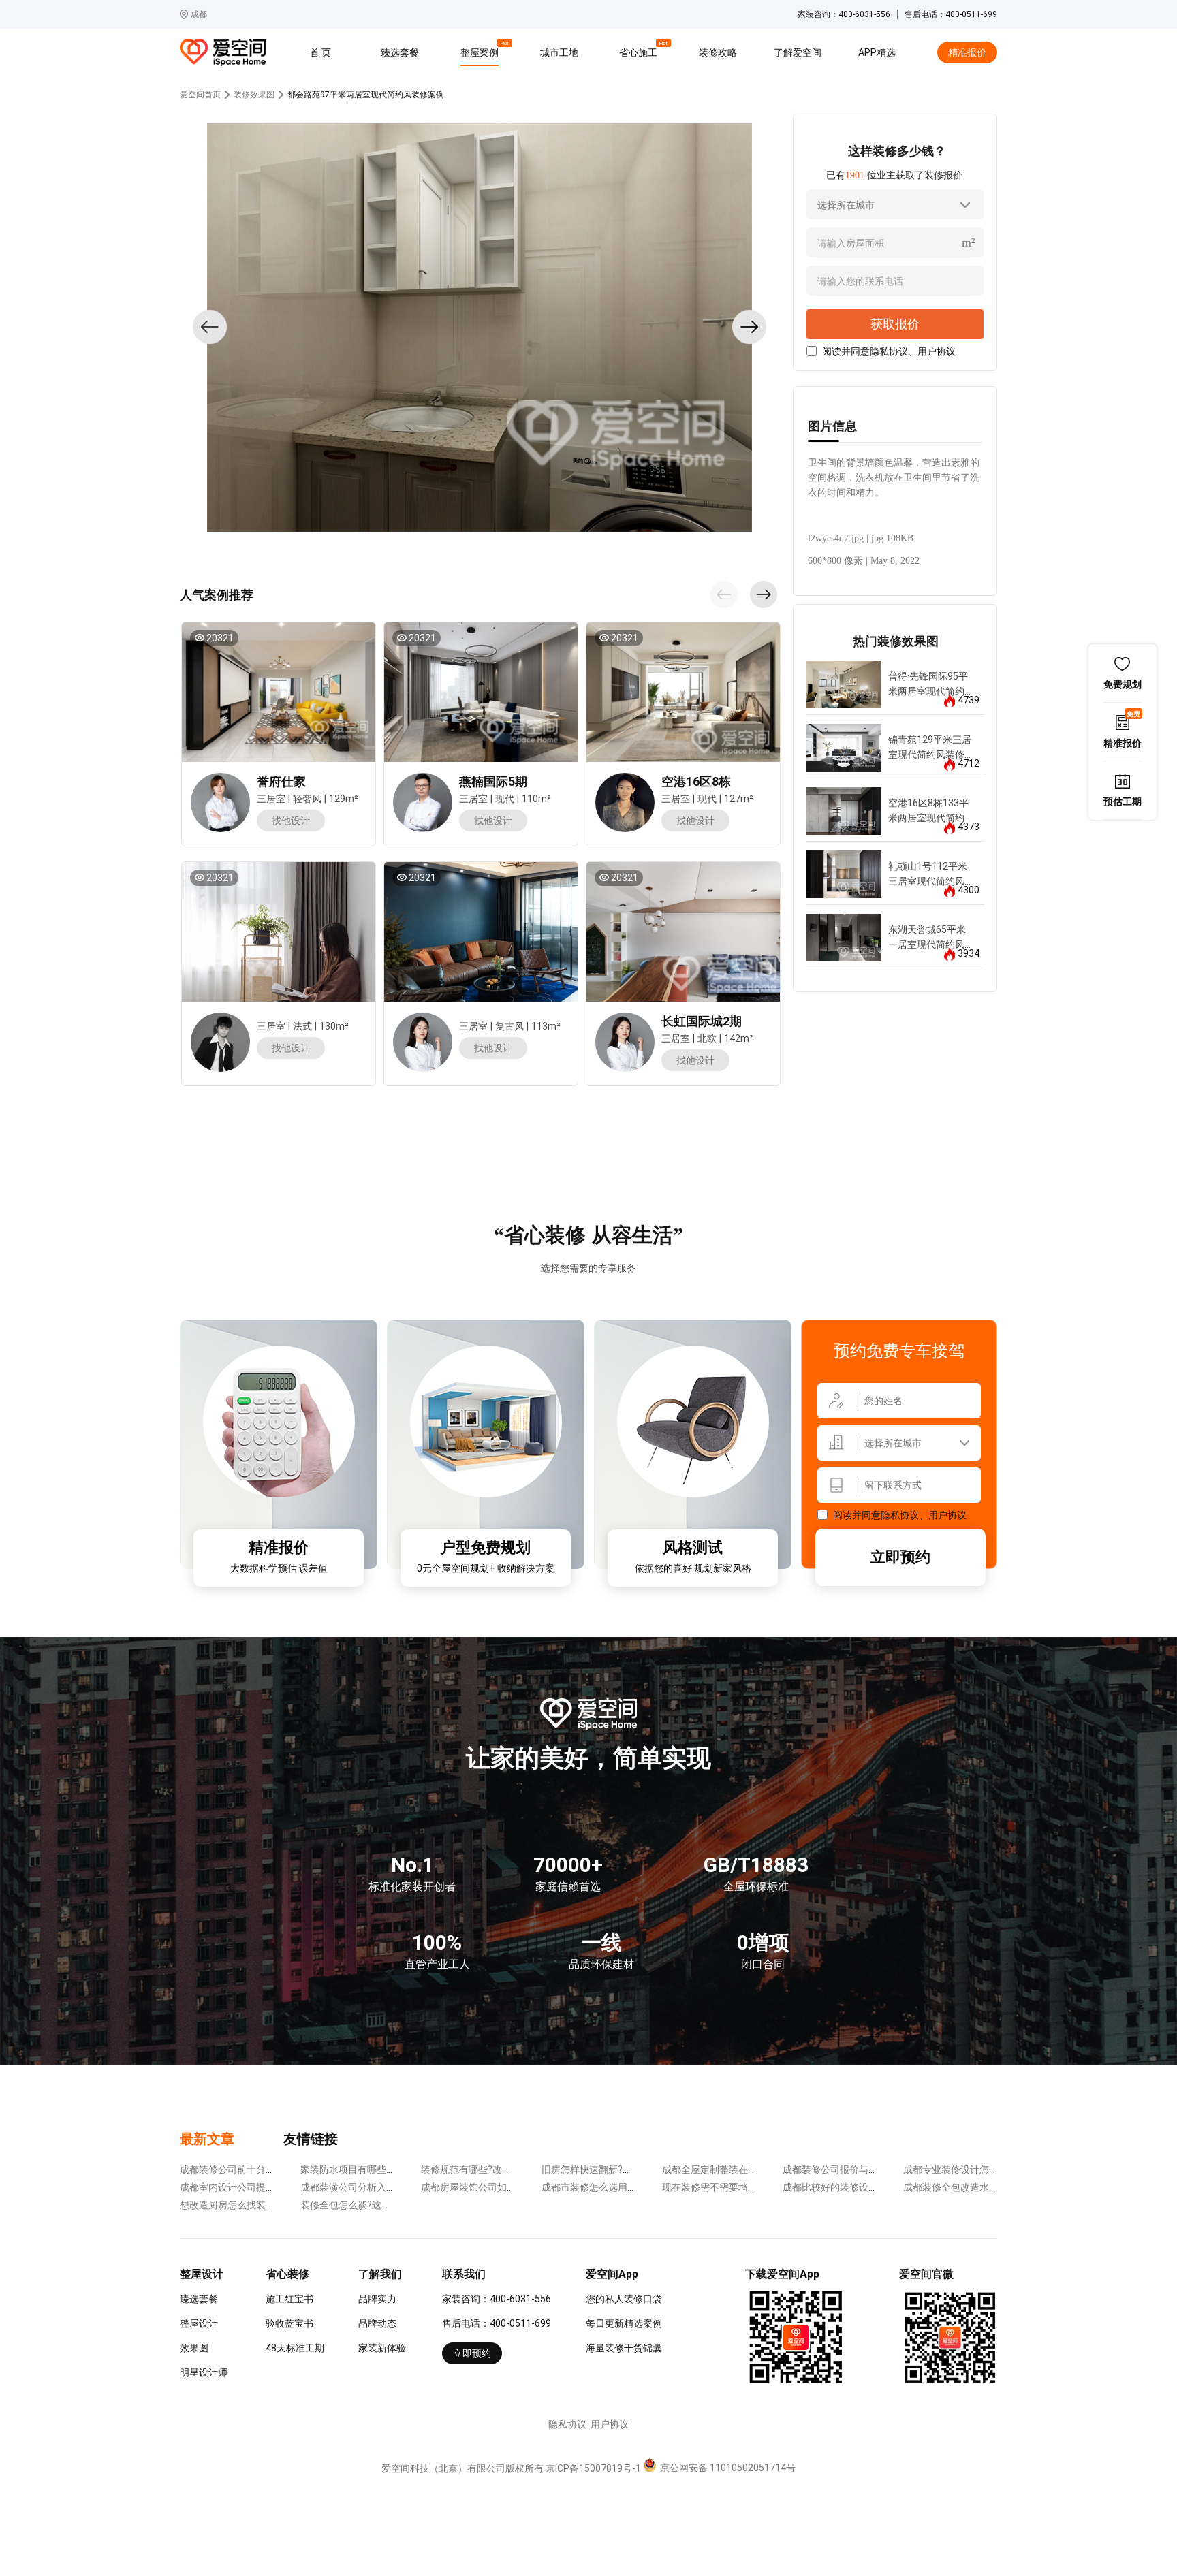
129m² (344, 799)
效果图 (194, 2348)
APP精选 (877, 52)
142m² (739, 1038)
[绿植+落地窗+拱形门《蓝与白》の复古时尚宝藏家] (480, 932)
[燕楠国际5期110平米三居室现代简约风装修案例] (480, 692)
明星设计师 (204, 2372)
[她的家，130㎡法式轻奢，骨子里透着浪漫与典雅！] (278, 932)
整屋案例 (482, 50)
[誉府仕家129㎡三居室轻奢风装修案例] (278, 692)
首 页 (320, 52)
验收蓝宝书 (289, 2323)
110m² (536, 799)
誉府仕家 (281, 781)
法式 (302, 1026)
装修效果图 (254, 95)
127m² (739, 799)
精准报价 (967, 52)
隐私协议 (889, 351)
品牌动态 (377, 2323)
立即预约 (900, 1557)
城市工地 (559, 52)
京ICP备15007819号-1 (593, 2468)
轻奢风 (307, 799)
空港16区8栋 (696, 781)
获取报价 (895, 324)
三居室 (271, 799)
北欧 (707, 1038)
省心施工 (640, 50)
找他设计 (291, 821)
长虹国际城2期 (702, 1021)
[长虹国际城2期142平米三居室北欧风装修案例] (682, 932)
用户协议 (937, 351)
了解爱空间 (798, 52)
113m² (546, 1026)
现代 (505, 799)
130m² (334, 1026)
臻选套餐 (400, 52)
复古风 (509, 1026)
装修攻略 (718, 52)
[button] (724, 594)
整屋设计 (199, 2323)
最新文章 (207, 2139)
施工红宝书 (289, 2299)
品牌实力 (377, 2299)
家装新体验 (382, 2348)
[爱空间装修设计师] (220, 829)
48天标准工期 (295, 2348)
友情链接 (311, 2139)
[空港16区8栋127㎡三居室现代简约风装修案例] (682, 692)
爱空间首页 (200, 95)
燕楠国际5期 (493, 781)
